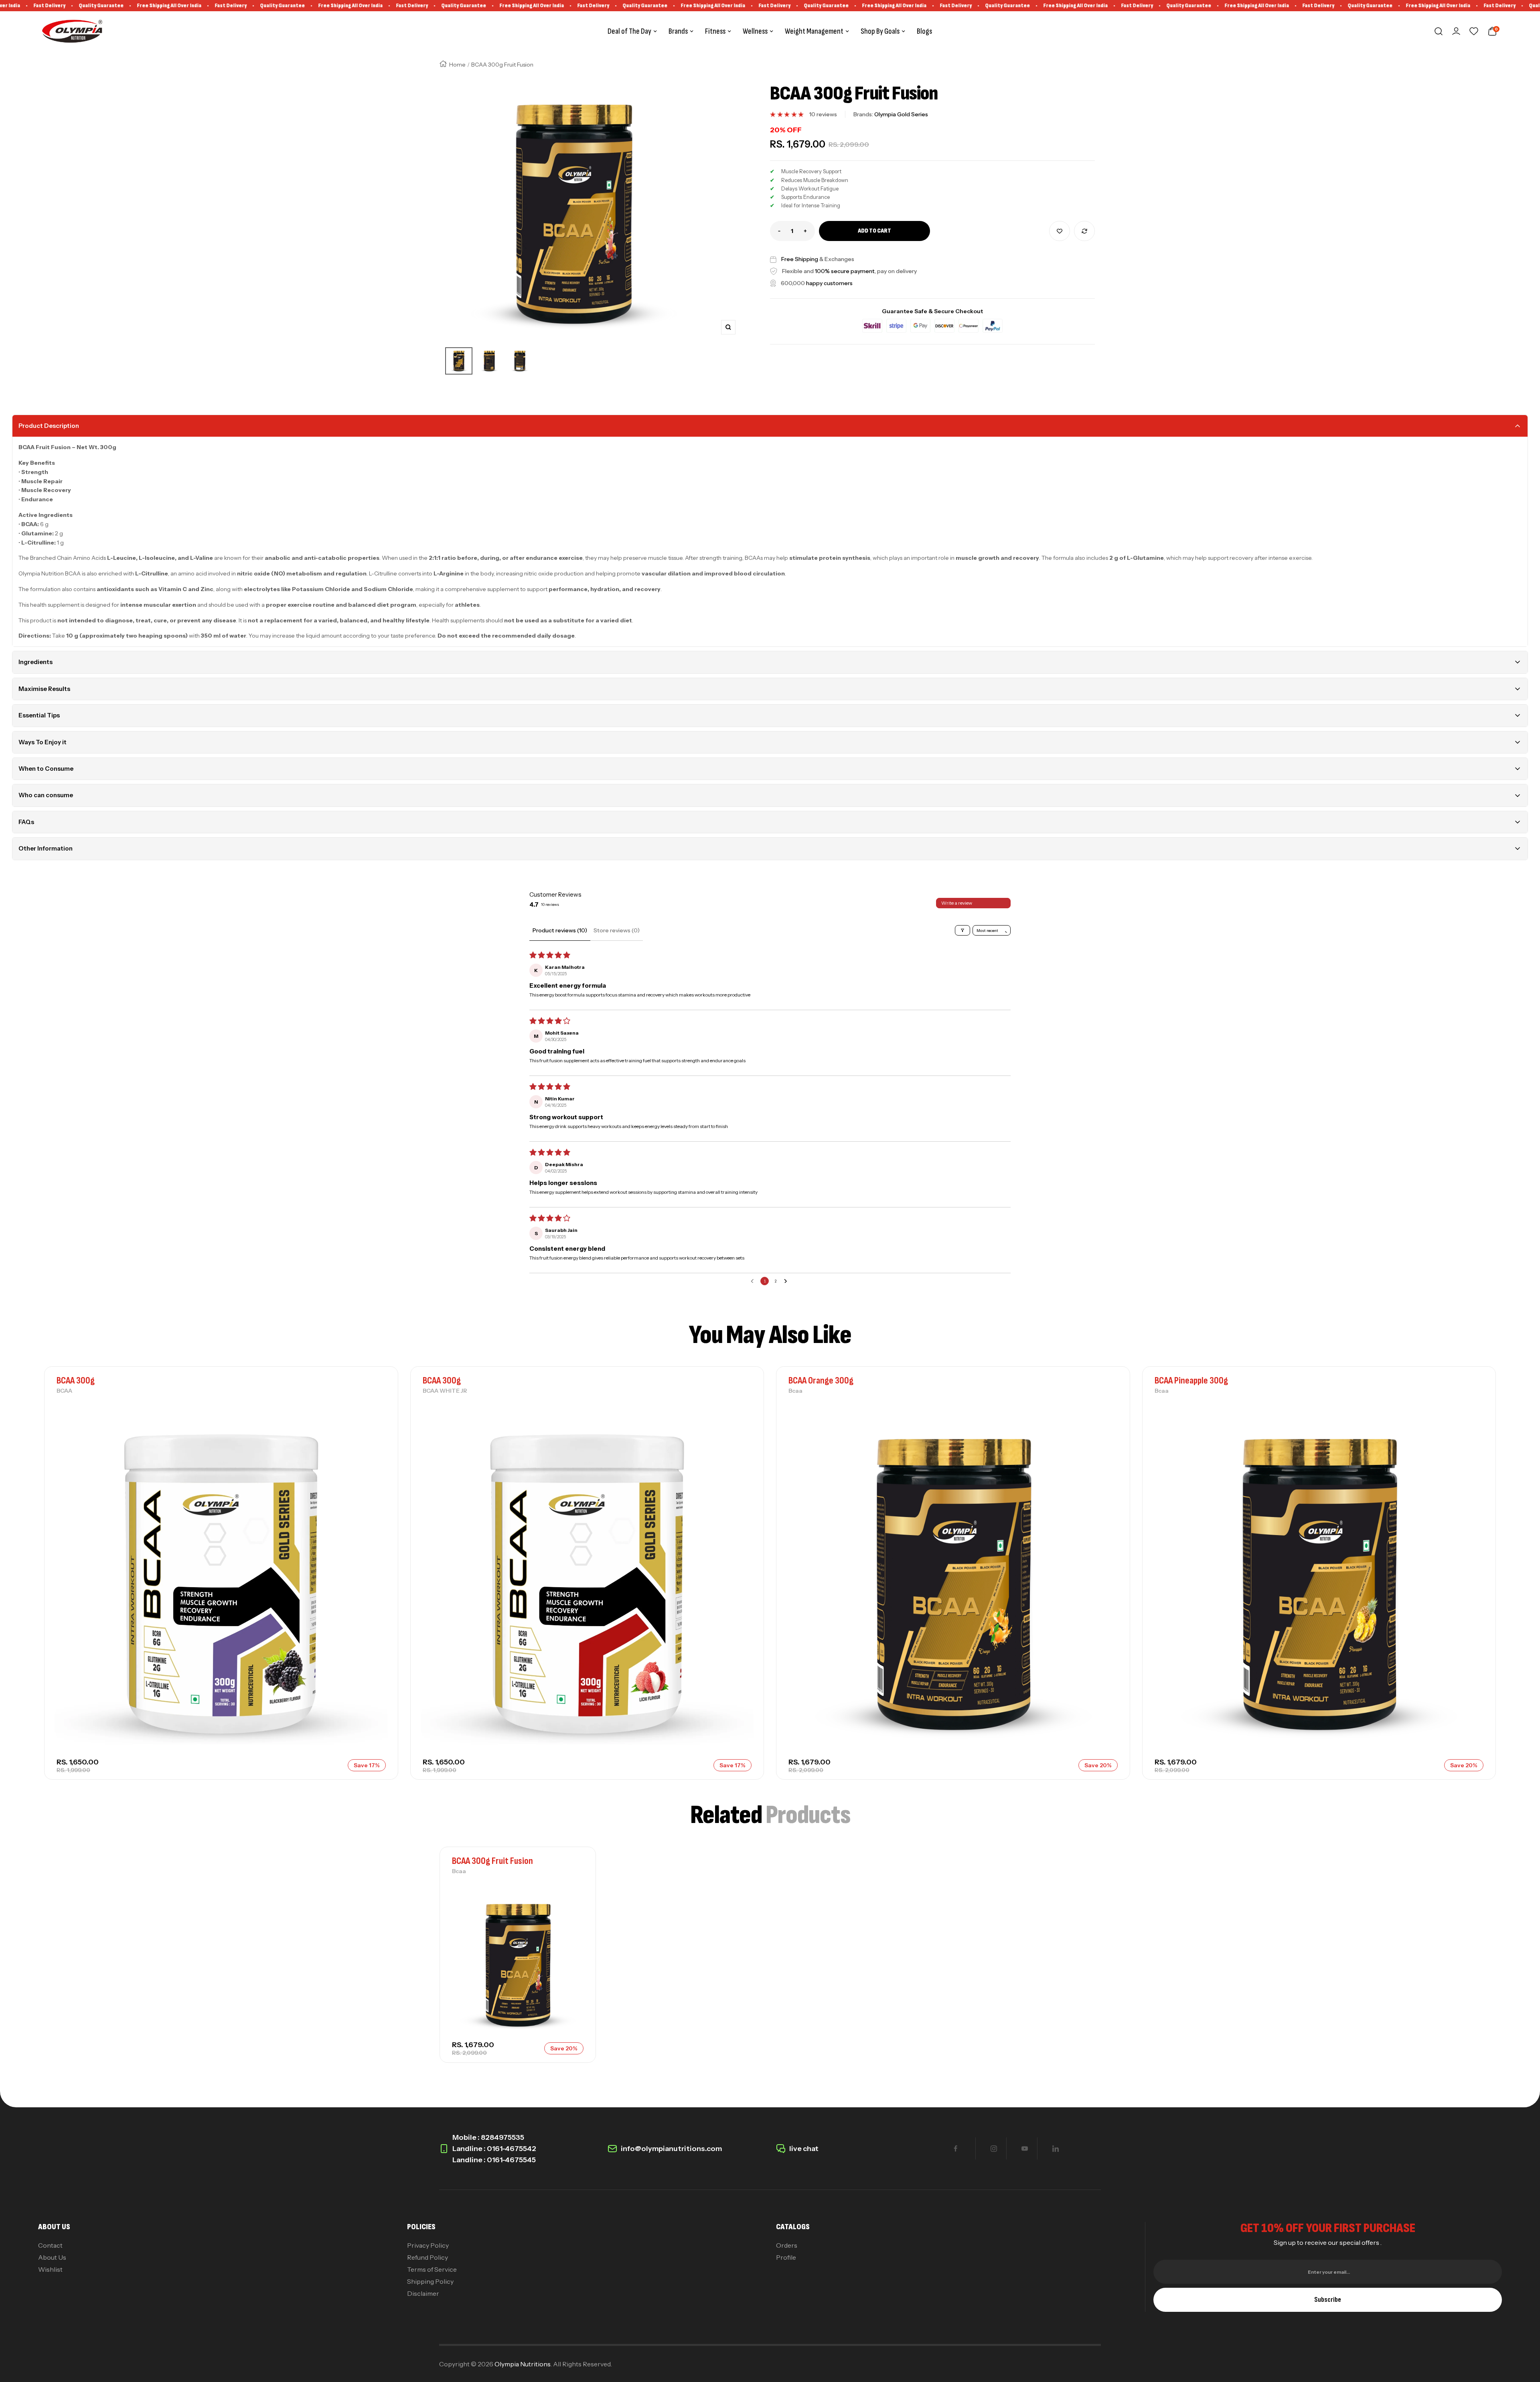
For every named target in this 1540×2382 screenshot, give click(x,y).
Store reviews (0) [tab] (617, 930)
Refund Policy (428, 2257)
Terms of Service (432, 2269)
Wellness (755, 31)
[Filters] (962, 930)
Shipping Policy (430, 2281)
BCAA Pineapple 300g (1191, 1380)
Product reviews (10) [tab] (560, 930)
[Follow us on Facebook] (955, 2148)
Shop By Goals (880, 31)
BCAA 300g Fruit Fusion (492, 1861)
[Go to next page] (787, 1281)
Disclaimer (423, 2293)
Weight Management (814, 31)
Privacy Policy (428, 2245)
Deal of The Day (629, 31)
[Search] (1439, 31)
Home (457, 65)
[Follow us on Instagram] (994, 2148)
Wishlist (50, 2269)
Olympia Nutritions (523, 2364)
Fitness (715, 31)
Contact (50, 2245)
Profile (786, 2257)
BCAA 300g (76, 1380)
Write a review (957, 903)
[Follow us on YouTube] (1024, 2148)
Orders (787, 2245)
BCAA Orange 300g (821, 1380)
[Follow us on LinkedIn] (1055, 2148)
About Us (52, 2257)
